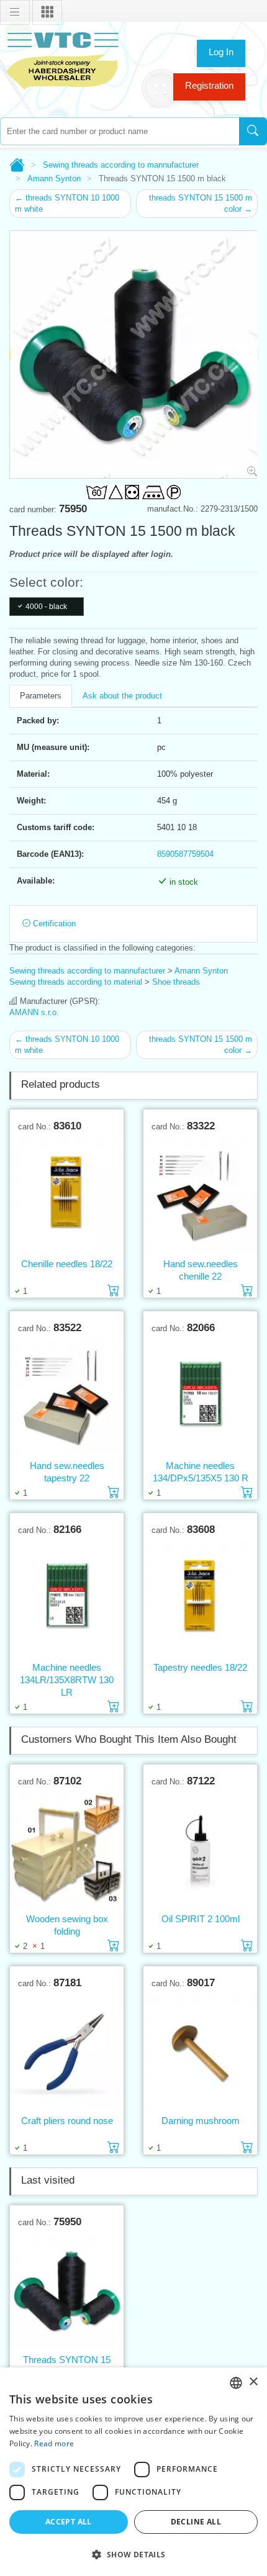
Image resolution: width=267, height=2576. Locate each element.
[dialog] (133, 2472)
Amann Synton (54, 179)
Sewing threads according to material (76, 982)
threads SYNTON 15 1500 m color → (201, 203)
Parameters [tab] (41, 696)
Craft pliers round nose (67, 2121)
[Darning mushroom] (200, 2051)
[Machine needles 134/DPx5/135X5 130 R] (200, 1396)
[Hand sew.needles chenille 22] (200, 1195)
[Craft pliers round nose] (67, 2051)
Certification (53, 924)
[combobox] (120, 131)
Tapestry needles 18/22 (200, 1667)
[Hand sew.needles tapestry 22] (67, 1396)
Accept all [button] (69, 2522)
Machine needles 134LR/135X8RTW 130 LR (67, 1680)
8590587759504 (185, 854)
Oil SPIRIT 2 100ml (201, 1919)
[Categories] (47, 12)
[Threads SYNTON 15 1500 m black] (67, 2290)
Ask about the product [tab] (122, 696)
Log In (221, 52)
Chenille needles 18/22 (67, 1264)
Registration (209, 85)
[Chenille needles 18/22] (67, 1195)
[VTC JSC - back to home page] (62, 59)
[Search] (253, 131)
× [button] (253, 2382)
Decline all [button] (196, 2522)
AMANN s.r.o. (34, 1012)
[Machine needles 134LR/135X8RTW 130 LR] (67, 1598)
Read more (54, 2443)
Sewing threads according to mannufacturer (121, 165)
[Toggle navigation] (15, 12)
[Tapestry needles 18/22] (200, 1598)
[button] (133, 2554)
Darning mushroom (201, 2121)
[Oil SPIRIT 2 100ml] (200, 1850)
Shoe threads (176, 982)
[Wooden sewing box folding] (67, 1850)
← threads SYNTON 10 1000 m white (67, 203)
